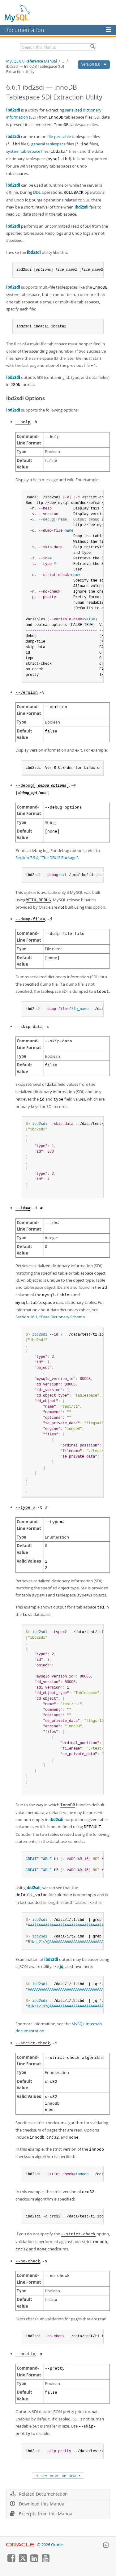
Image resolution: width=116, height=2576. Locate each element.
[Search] (92, 47)
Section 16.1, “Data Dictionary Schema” (51, 1317)
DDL (37, 192)
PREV (43, 2476)
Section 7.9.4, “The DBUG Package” (47, 858)
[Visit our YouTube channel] (45, 2561)
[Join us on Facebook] (11, 2561)
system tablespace (23, 151)
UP (64, 2476)
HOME (54, 2476)
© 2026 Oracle (50, 2545)
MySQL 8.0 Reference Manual (32, 61)
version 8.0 (91, 64)
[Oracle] (20, 2545)
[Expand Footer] (106, 2546)
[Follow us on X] (23, 2561)
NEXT (73, 2476)
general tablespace (48, 144)
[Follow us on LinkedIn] (34, 2561)
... (63, 61)
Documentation (24, 30)
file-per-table (59, 136)
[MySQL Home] (18, 13)
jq (62, 1966)
